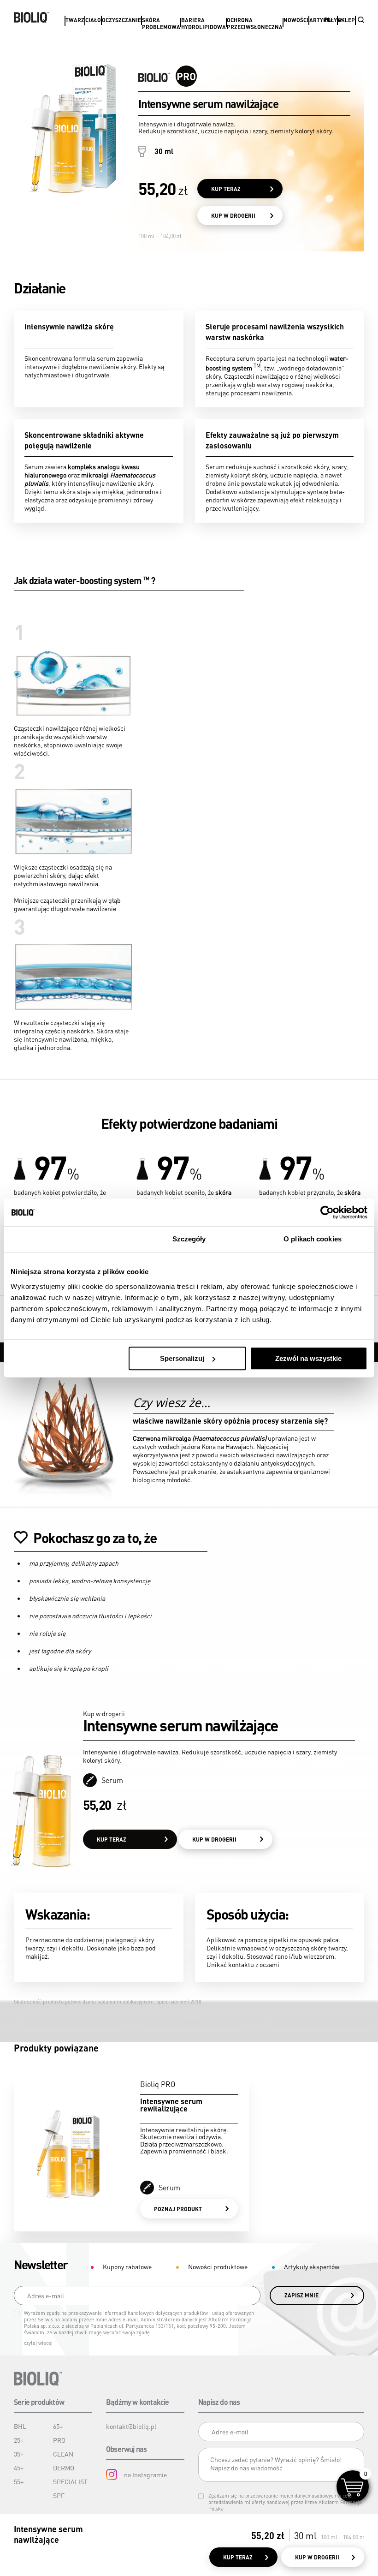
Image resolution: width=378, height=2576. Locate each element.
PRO (59, 2440)
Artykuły (323, 20)
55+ (19, 2481)
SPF (59, 2495)
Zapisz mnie (301, 2295)
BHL (20, 2426)
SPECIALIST (70, 2481)
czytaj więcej (38, 2343)
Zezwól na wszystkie (308, 1358)
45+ (19, 2468)
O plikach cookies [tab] (313, 1239)
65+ (58, 2426)
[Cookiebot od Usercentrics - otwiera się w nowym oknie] (327, 1212)
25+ (19, 2440)
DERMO (64, 2468)
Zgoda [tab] (66, 1239)
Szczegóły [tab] (189, 1239)
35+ (19, 2454)
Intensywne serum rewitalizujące (171, 2105)
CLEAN (63, 2454)
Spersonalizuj (182, 1358)
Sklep (346, 20)
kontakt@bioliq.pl (131, 2426)
